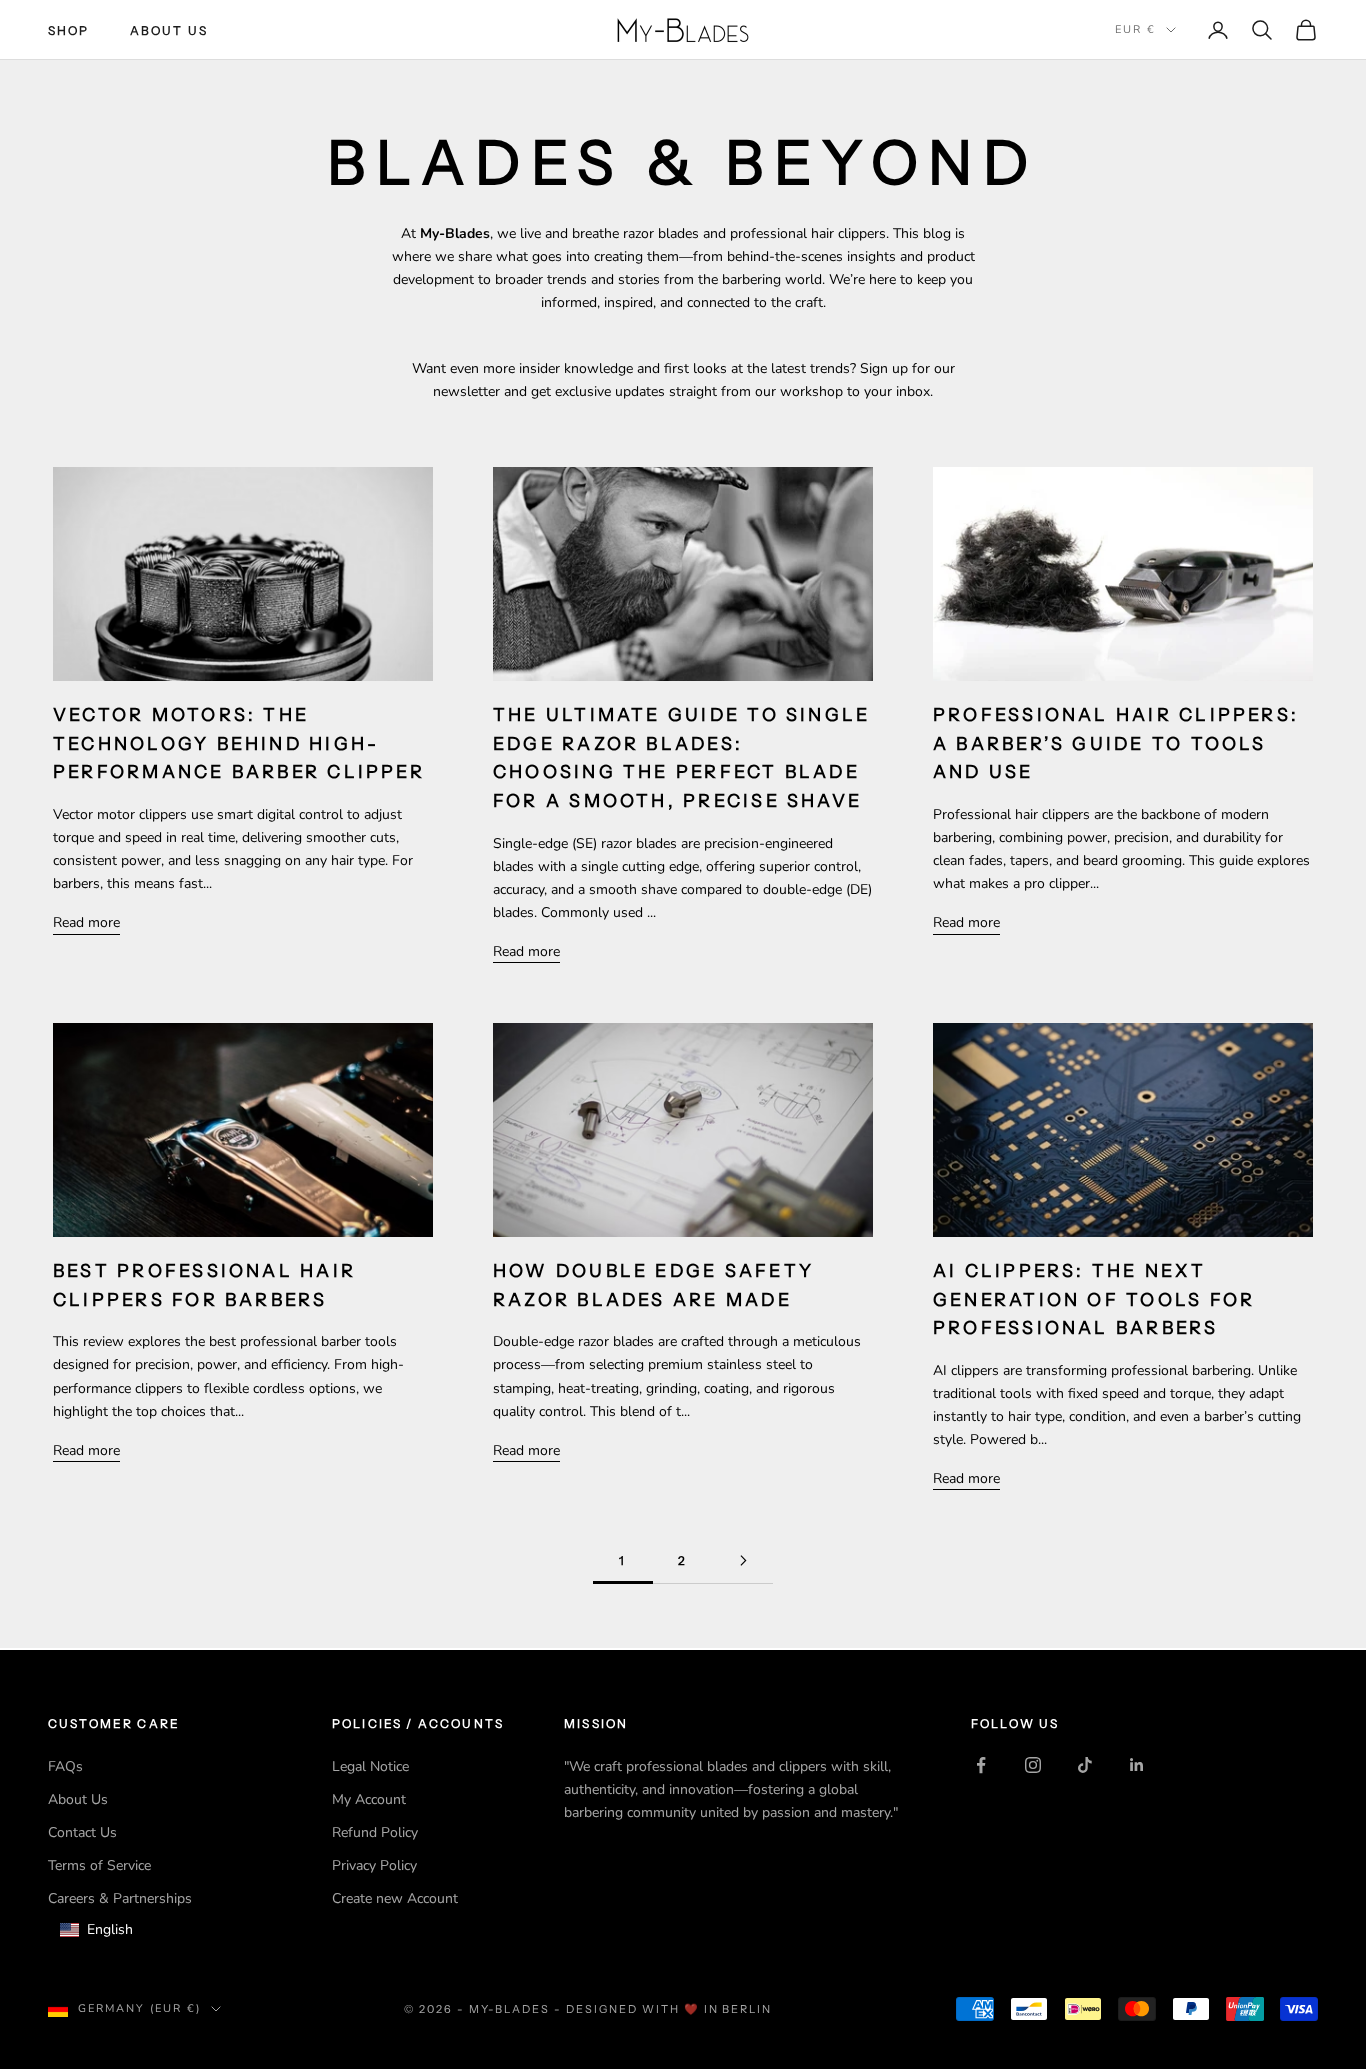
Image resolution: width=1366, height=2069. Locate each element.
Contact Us (82, 1832)
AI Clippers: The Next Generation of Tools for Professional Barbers (1094, 1299)
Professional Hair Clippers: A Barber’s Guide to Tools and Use (1116, 743)
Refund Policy (375, 1832)
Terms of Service (99, 1865)
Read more (86, 922)
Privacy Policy (374, 1865)
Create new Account (395, 1898)
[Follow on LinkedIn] (1137, 1765)
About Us (169, 30)
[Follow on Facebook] (981, 1765)
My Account (369, 1799)
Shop (69, 30)
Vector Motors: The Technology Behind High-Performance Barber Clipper (239, 743)
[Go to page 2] (743, 1560)
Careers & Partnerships (120, 1898)
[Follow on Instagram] (1033, 1765)
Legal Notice (370, 1766)
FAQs (65, 1766)
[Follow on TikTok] (1085, 1765)
